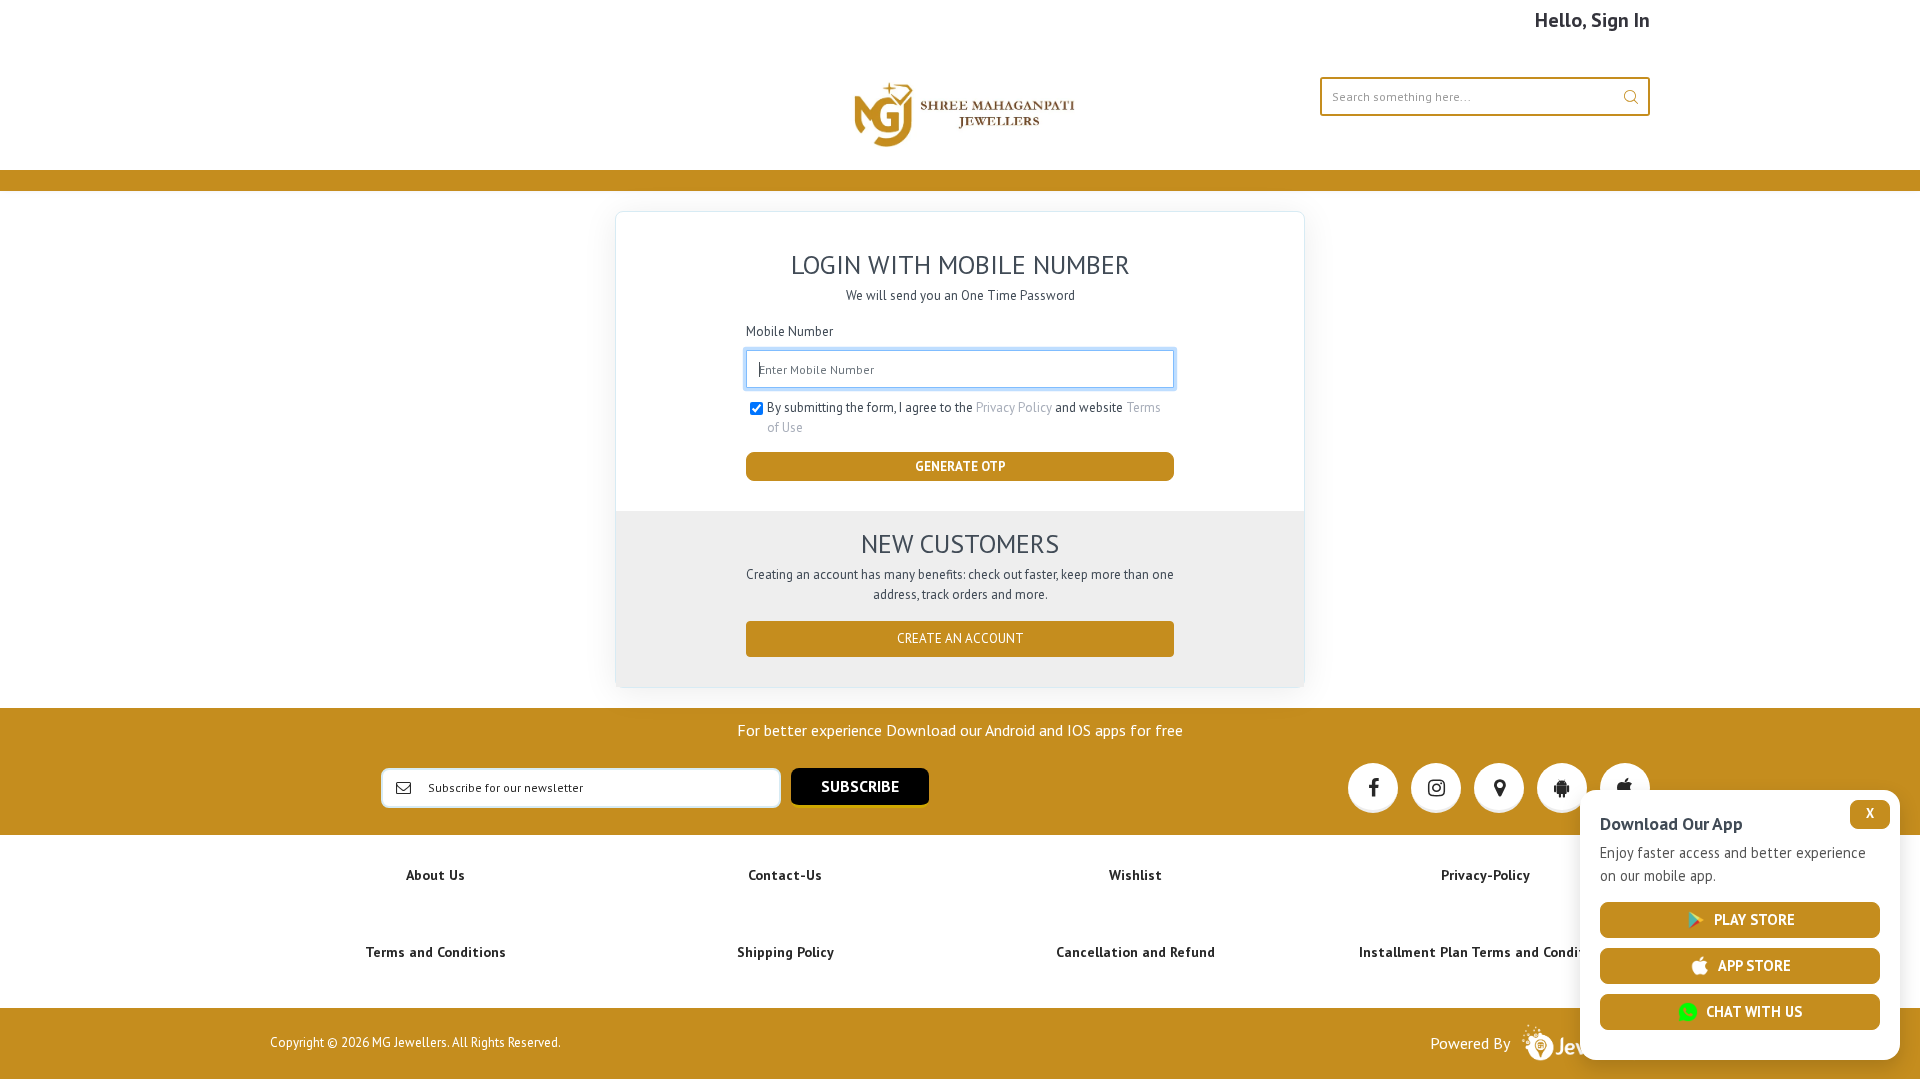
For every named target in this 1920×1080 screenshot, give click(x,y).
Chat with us (1754, 1011)
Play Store (1754, 919)
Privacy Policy (1014, 407)
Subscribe (860, 786)
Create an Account (960, 638)
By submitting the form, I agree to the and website (964, 417)
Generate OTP (960, 466)
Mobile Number (789, 331)
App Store (1754, 965)
